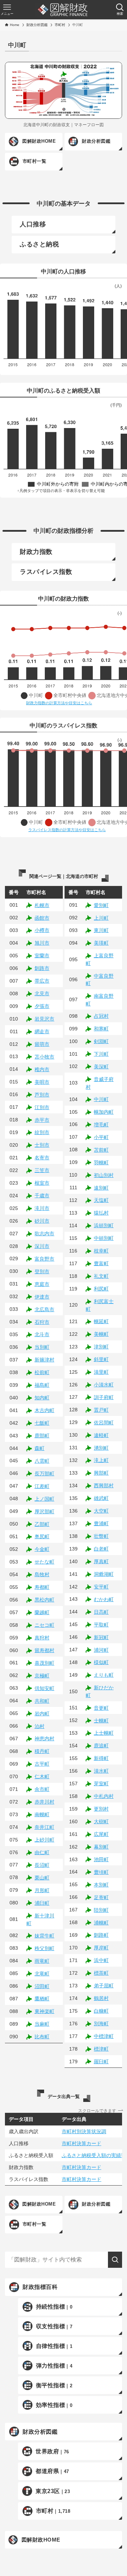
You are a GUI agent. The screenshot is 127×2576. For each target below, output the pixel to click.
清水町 (101, 1771)
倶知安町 (44, 1688)
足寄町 (101, 1897)
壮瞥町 (101, 1536)
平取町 (101, 1625)
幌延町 (101, 1321)
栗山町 (42, 1878)
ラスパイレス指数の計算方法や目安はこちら (67, 830)
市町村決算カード (81, 2143)
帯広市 (42, 981)
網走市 (42, 1031)
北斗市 (42, 1334)
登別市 (42, 1271)
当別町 (42, 1347)
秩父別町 (44, 1948)
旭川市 (42, 943)
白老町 (101, 1549)
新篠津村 (44, 1360)
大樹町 (101, 1821)
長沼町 (42, 1865)
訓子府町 (104, 1397)
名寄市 (42, 1158)
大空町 (101, 1511)
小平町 (101, 1137)
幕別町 (101, 1847)
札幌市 (42, 905)
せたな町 (44, 1562)
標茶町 (101, 1973)
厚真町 (101, 1561)
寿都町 (42, 1587)
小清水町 (104, 1385)
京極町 (42, 1676)
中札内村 (104, 1796)
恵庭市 (42, 1284)
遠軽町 (101, 1435)
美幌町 (101, 1334)
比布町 (42, 2037)
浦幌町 (101, 1923)
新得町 (101, 1758)
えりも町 (104, 1675)
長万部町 (44, 1474)
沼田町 (42, 1986)
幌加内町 (104, 1112)
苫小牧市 (44, 1057)
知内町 (42, 1398)
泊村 (40, 1726)
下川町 (101, 1054)
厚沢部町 (44, 1512)
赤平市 (42, 1120)
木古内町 (44, 1410)
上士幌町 (104, 1733)
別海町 (101, 2024)
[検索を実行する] (115, 2260)
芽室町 (101, 1784)
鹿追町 (101, 1746)
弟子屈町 (104, 1986)
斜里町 (101, 1359)
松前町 (42, 1372)
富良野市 (44, 1259)
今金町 (42, 1549)
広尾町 (101, 1834)
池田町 (101, 1859)
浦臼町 (42, 1903)
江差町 (42, 1486)
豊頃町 (101, 1872)
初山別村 (104, 1175)
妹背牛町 (44, 1936)
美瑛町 (101, 943)
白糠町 (101, 2011)
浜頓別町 (104, 1225)
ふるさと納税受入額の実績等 (94, 2155)
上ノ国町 (44, 1499)
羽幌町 (101, 1163)
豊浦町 (101, 1523)
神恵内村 (44, 1739)
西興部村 (104, 1486)
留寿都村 (44, 1650)
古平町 (42, 1764)
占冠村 (101, 1016)
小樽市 (42, 930)
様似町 (101, 1662)
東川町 (101, 930)
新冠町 (101, 1637)
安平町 (101, 1587)
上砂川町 (44, 1840)
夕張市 (42, 1006)
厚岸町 (101, 1948)
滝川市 (42, 1208)
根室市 (42, 1183)
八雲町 (42, 1461)
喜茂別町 (44, 1663)
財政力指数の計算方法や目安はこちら (59, 703)
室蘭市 (42, 956)
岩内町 (42, 1714)
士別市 (42, 1145)
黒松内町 (44, 1600)
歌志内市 (44, 1234)
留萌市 (42, 1044)
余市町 (42, 1789)
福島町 (42, 1385)
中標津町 (104, 2036)
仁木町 (42, 1776)
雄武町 (101, 1498)
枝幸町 (101, 1251)
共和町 (42, 1701)
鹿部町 (42, 1436)
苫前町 (101, 1150)
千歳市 (42, 1196)
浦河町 (101, 1650)
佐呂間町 (104, 1423)
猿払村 (101, 1213)
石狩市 (42, 1322)
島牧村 (42, 1574)
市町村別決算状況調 (84, 2131)
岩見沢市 (44, 1019)
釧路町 (101, 1935)
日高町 (101, 1612)
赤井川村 (44, 1802)
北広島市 (44, 1309)
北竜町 (42, 1974)
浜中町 (101, 1960)
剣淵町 (101, 1041)
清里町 (101, 1372)
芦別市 (42, 1095)
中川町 (101, 1099)
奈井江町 (44, 1827)
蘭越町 (42, 1612)
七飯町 (42, 1423)
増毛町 (101, 1125)
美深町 (101, 1067)
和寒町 (101, 1029)
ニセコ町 (44, 1625)
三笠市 (42, 1170)
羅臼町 (101, 2062)
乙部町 (42, 1524)
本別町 (101, 1885)
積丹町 (42, 1751)
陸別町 (101, 1910)
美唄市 (42, 1082)
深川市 (42, 1246)
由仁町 (42, 1852)
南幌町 (42, 1814)
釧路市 (42, 968)
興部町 (101, 1473)
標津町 (101, 2049)
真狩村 (42, 1638)
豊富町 (101, 1263)
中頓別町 (104, 1238)
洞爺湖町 (104, 1574)
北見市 (42, 993)
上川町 (101, 918)
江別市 (42, 1107)
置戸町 (101, 1410)
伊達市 (42, 1297)
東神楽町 (44, 2011)
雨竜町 (42, 1961)
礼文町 (101, 1276)
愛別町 (101, 905)
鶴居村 (101, 1998)
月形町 (42, 1890)
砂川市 (42, 1221)
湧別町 (101, 1448)
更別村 (101, 1809)
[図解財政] (63, 10)
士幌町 (101, 1721)
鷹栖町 (42, 1999)
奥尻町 (42, 1536)
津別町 (101, 1347)
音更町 (101, 1708)
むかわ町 (104, 1599)
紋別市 (42, 1132)
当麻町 (42, 2024)
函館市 (42, 918)
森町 (40, 1448)
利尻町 (101, 1289)
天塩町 (101, 1200)
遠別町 (101, 1188)
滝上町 (101, 1460)
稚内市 (42, 1069)
